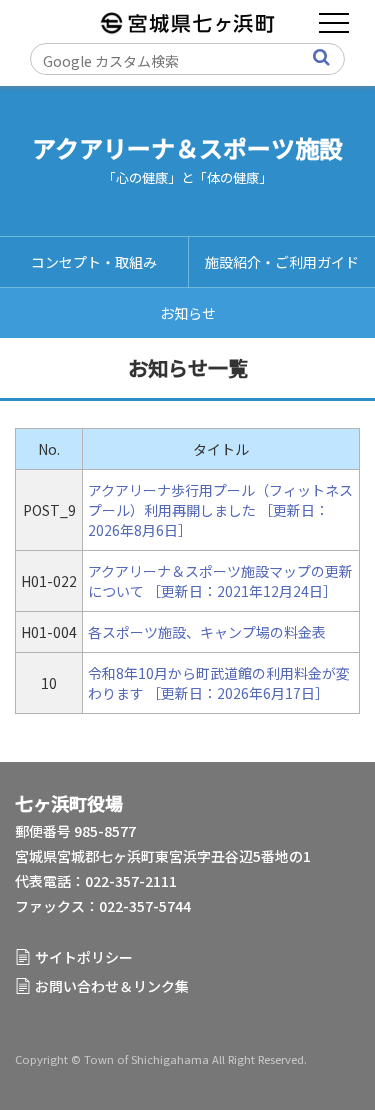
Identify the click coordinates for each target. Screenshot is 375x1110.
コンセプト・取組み (94, 262)
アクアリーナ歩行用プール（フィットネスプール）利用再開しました (220, 500)
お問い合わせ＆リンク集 (112, 986)
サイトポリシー (84, 957)
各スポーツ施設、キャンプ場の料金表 (207, 632)
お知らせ (188, 313)
